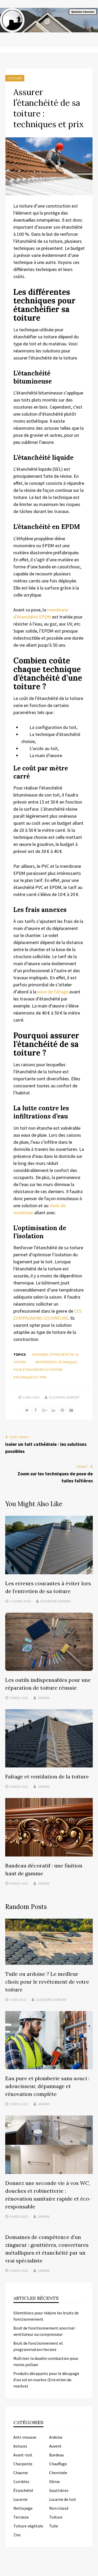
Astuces (20, 2446)
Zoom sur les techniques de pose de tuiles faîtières (55, 1477)
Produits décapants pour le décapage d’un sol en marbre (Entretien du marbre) (46, 2380)
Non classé (59, 2508)
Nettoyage (23, 2508)
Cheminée (58, 2473)
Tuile (54, 2526)
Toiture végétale (28, 2526)
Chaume (21, 2473)
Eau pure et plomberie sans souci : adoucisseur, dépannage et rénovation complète (47, 2086)
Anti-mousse (25, 2437)
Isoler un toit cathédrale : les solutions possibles (46, 1448)
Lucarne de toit (63, 2499)
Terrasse (21, 2517)
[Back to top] (93, 2571)
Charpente (23, 2464)
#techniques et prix (30, 1377)
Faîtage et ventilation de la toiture (47, 1776)
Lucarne (20, 2499)
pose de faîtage (52, 992)
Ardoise (56, 2437)
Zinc (17, 2535)
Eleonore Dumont (64, 1397)
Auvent (55, 2446)
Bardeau (56, 2455)
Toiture (15, 78)
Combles (21, 2481)
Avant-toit (23, 2455)
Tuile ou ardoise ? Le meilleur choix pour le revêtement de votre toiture (47, 1982)
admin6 (44, 1698)
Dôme (54, 2481)
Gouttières (59, 2490)
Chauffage (58, 2464)
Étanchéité (23, 2490)
